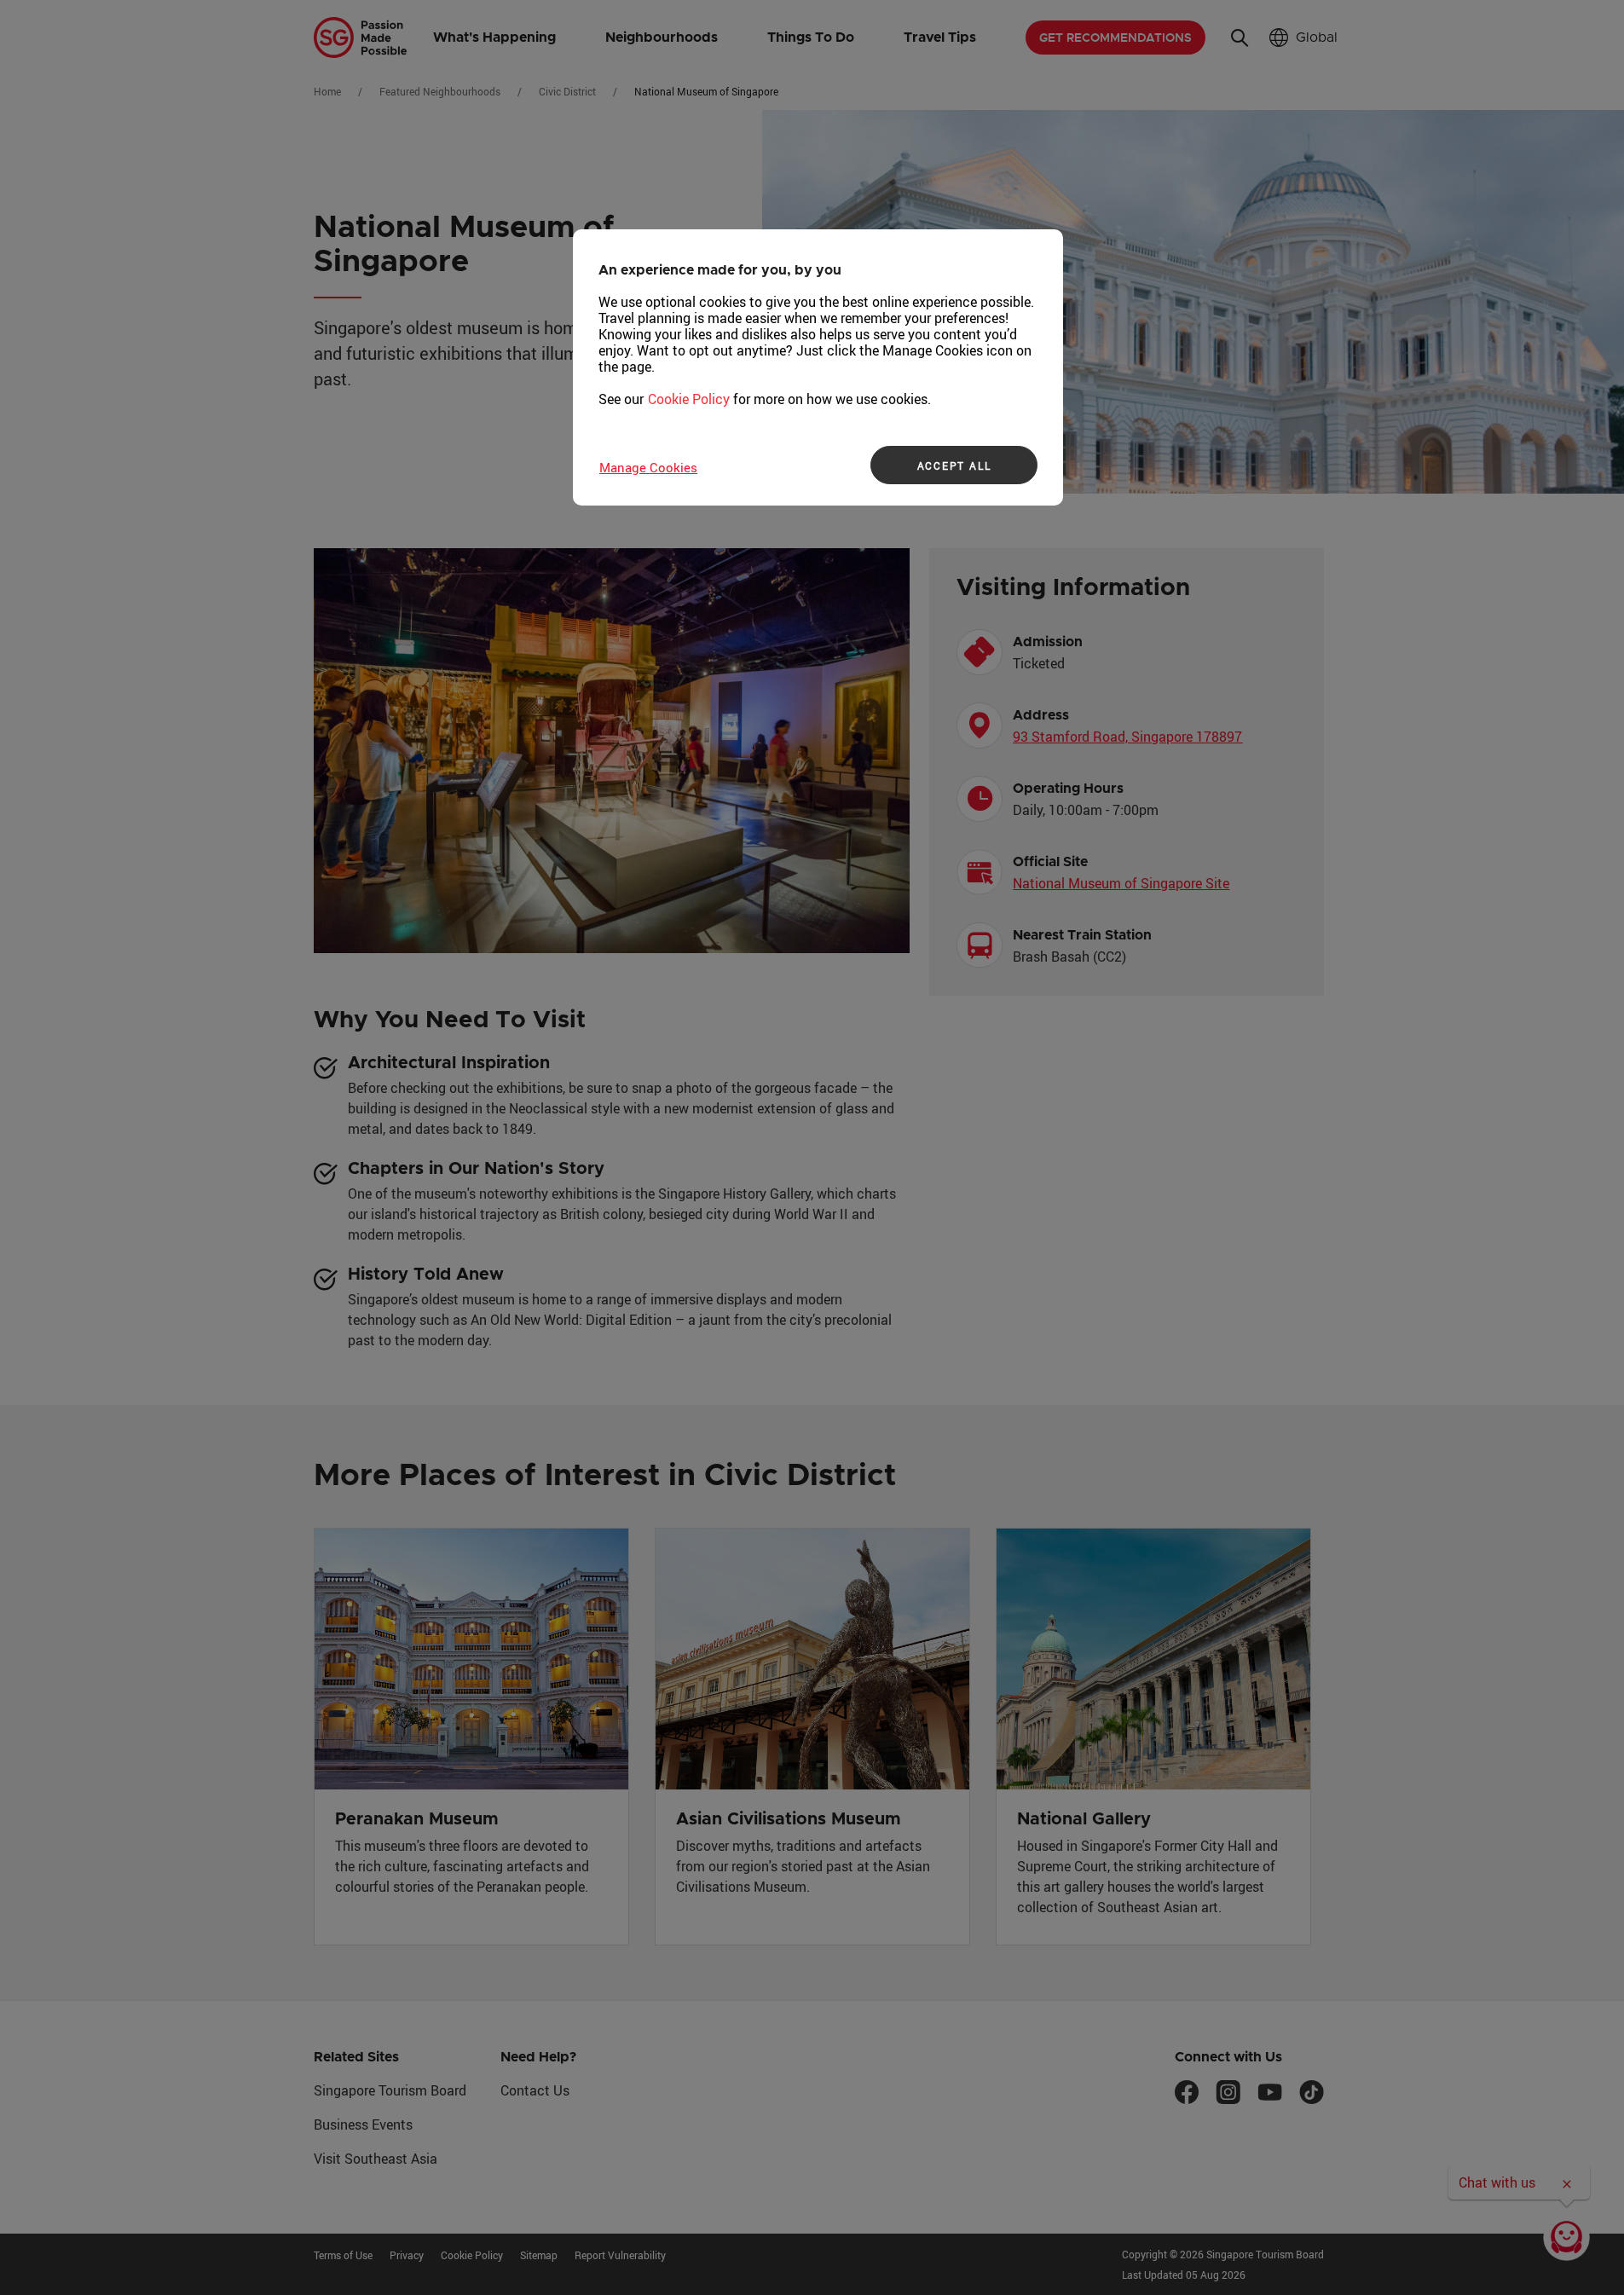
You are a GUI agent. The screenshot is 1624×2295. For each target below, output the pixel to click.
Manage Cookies (648, 467)
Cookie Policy (689, 399)
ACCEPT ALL (954, 465)
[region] (818, 367)
